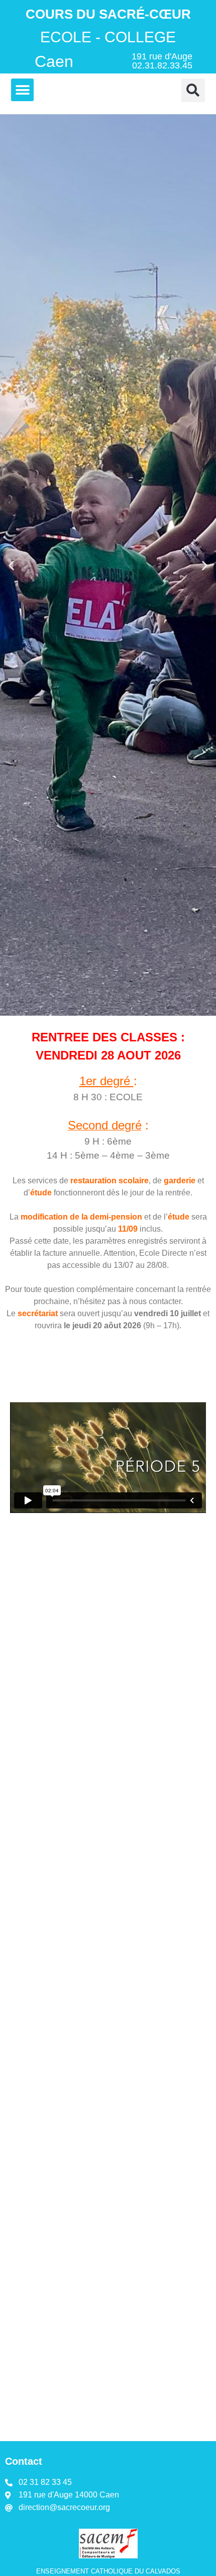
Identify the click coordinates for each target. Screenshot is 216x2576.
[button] (22, 90)
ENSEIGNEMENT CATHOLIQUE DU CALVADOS (108, 2571)
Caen (54, 61)
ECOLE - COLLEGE (108, 37)
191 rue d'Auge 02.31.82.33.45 (162, 61)
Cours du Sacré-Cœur (108, 14)
